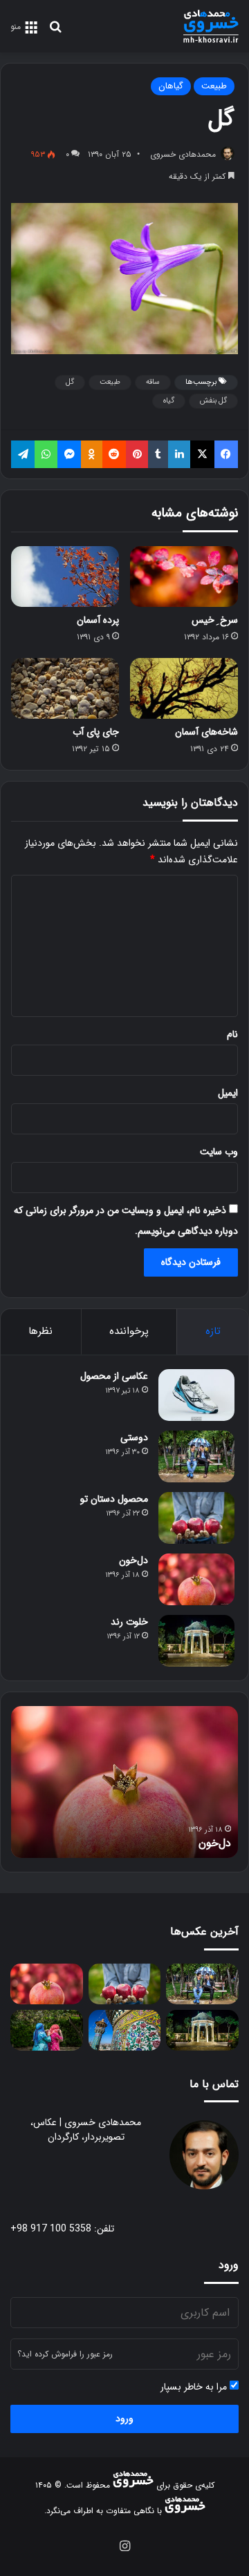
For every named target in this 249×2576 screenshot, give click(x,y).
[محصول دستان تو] (196, 1518)
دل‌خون (133, 1560)
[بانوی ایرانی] (47, 2030)
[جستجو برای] (55, 32)
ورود (124, 2419)
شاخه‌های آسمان (206, 732)
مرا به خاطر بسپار (195, 2387)
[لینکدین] (179, 454)
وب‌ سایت (219, 1152)
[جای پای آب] (65, 688)
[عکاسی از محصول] (196, 1395)
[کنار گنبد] (125, 2030)
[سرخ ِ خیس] (184, 577)
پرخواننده (129, 1331)
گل (70, 382)
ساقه (153, 382)
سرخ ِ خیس (215, 620)
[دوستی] (196, 1456)
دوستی (134, 1437)
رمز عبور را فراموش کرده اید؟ (65, 2354)
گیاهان (171, 86)
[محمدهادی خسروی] (211, 26)
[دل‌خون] (196, 1579)
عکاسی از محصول (114, 1376)
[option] (124, 1782)
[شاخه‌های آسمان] (184, 688)
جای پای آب (96, 732)
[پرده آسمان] (65, 577)
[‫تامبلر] (158, 454)
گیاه (169, 401)
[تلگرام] (23, 454)
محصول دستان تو (114, 1499)
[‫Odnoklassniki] (91, 454)
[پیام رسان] (69, 454)
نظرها (40, 1331)
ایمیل (228, 1093)
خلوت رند (129, 1622)
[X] (202, 454)
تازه (213, 1331)
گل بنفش (213, 401)
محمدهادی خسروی (183, 154)
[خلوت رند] (196, 1641)
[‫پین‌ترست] (137, 454)
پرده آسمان (98, 620)
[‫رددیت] (114, 454)
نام (232, 1034)
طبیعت (214, 86)
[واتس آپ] (46, 454)
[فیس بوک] (226, 454)
